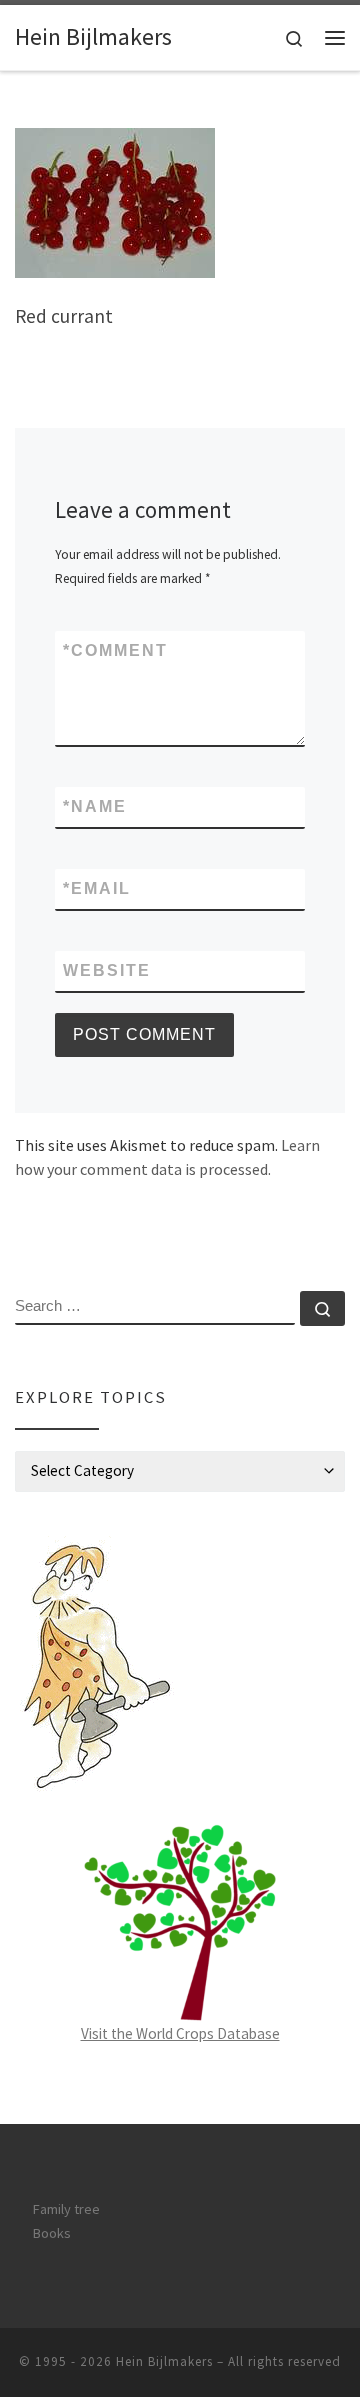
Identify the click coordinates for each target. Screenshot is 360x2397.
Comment (115, 650)
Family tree (66, 2209)
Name (95, 806)
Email (97, 888)
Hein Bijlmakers (164, 2361)
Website (107, 970)
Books (52, 2233)
